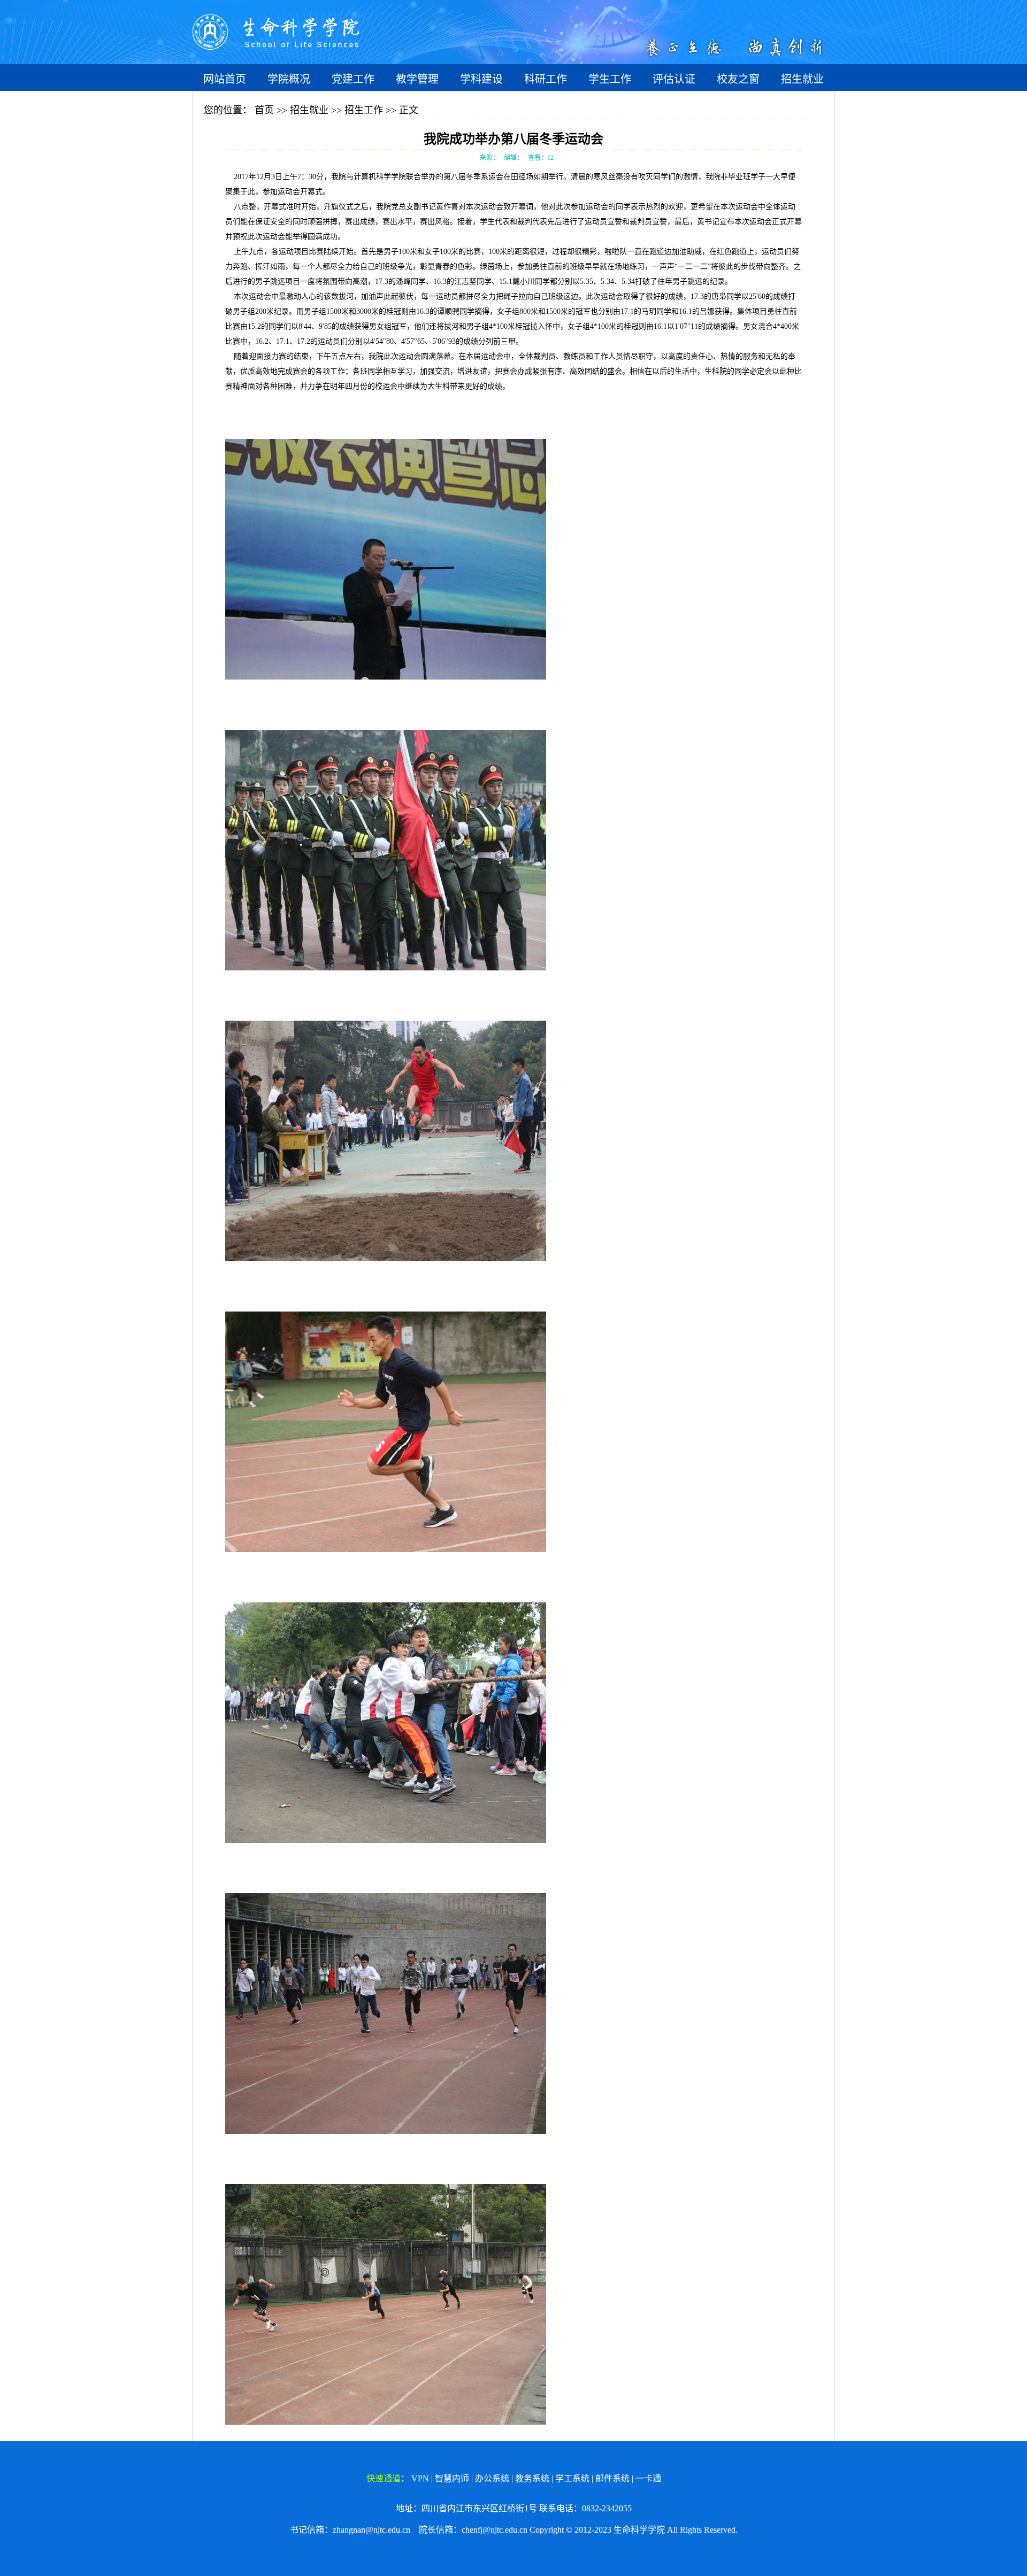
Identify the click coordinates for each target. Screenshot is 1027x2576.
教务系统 (532, 2478)
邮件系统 (612, 2478)
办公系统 (492, 2478)
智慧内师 (452, 2478)
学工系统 (572, 2478)
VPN (420, 2478)
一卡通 (648, 2478)
